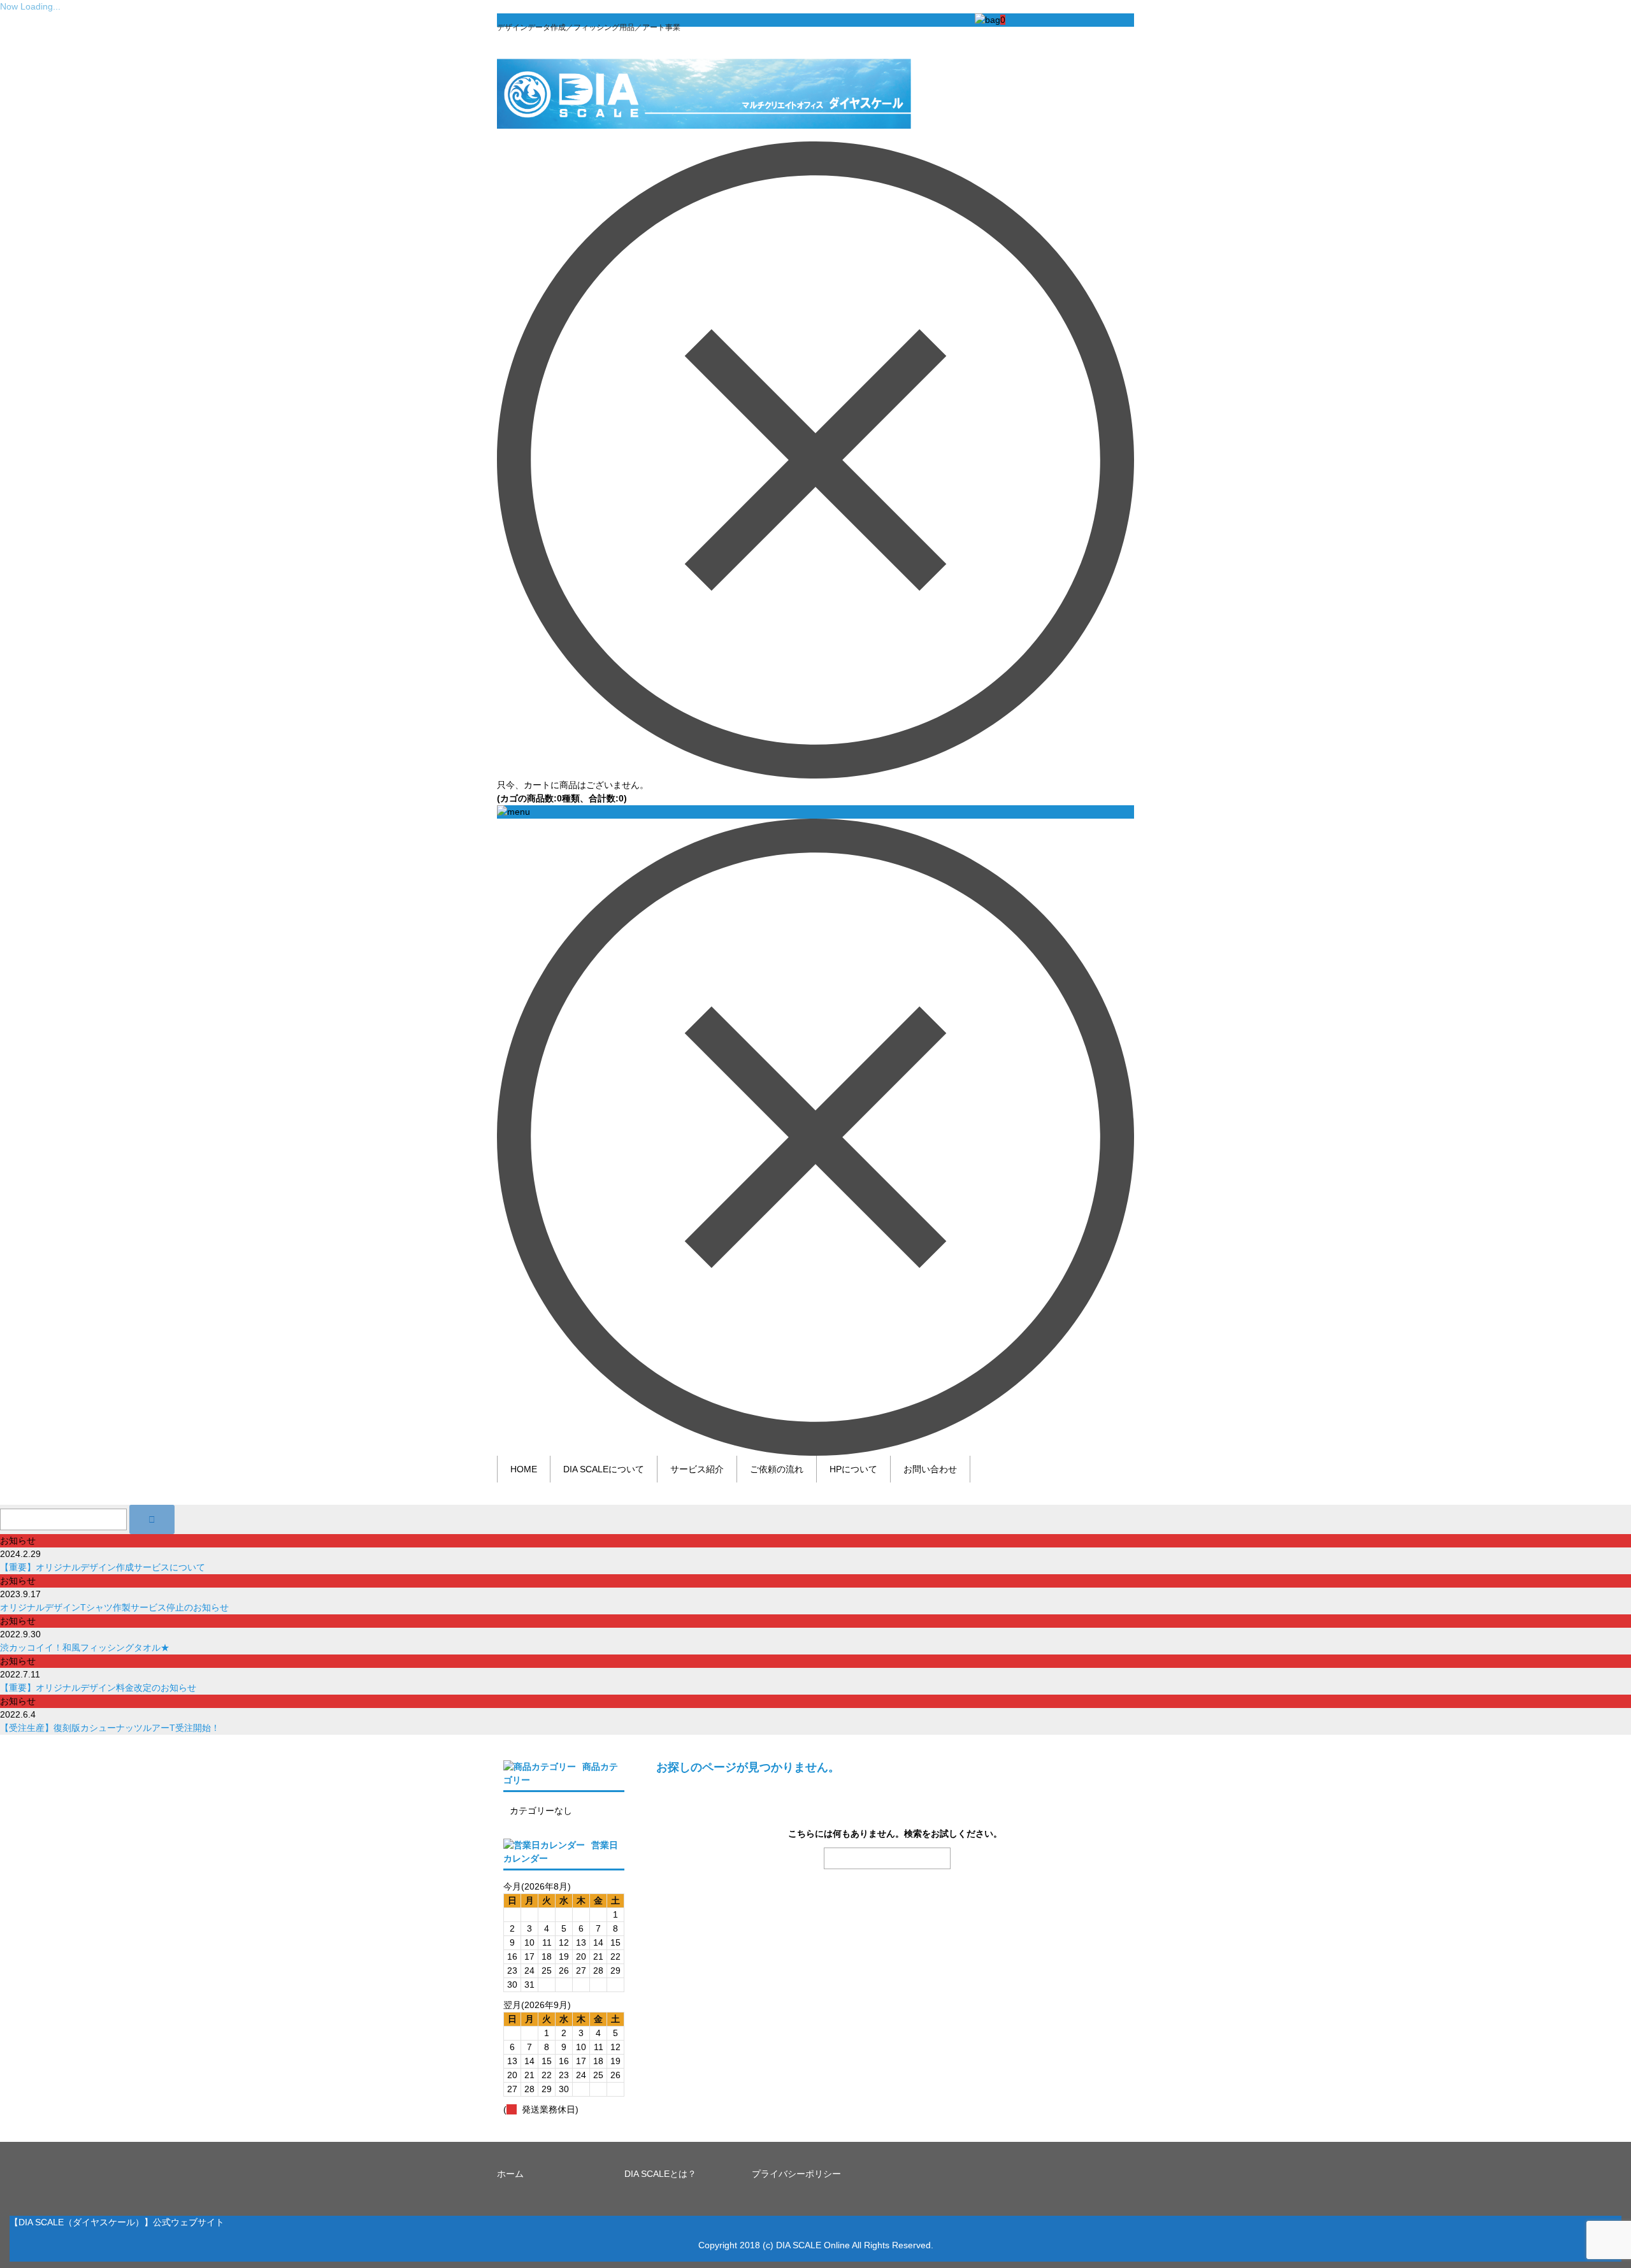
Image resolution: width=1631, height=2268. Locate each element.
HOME (524, 1469)
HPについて (853, 1469)
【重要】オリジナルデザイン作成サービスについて (103, 1567)
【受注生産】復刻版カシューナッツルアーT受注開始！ (110, 1728)
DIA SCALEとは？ (660, 2174)
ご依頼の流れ (777, 1469)
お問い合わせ (930, 1469)
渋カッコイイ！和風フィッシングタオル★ (85, 1647)
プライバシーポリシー (796, 2174)
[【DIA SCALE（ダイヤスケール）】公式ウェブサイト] (704, 116)
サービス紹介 (697, 1469)
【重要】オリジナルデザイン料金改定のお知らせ (98, 1688)
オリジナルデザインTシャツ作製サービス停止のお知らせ (114, 1607)
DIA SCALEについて (604, 1469)
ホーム (510, 2174)
